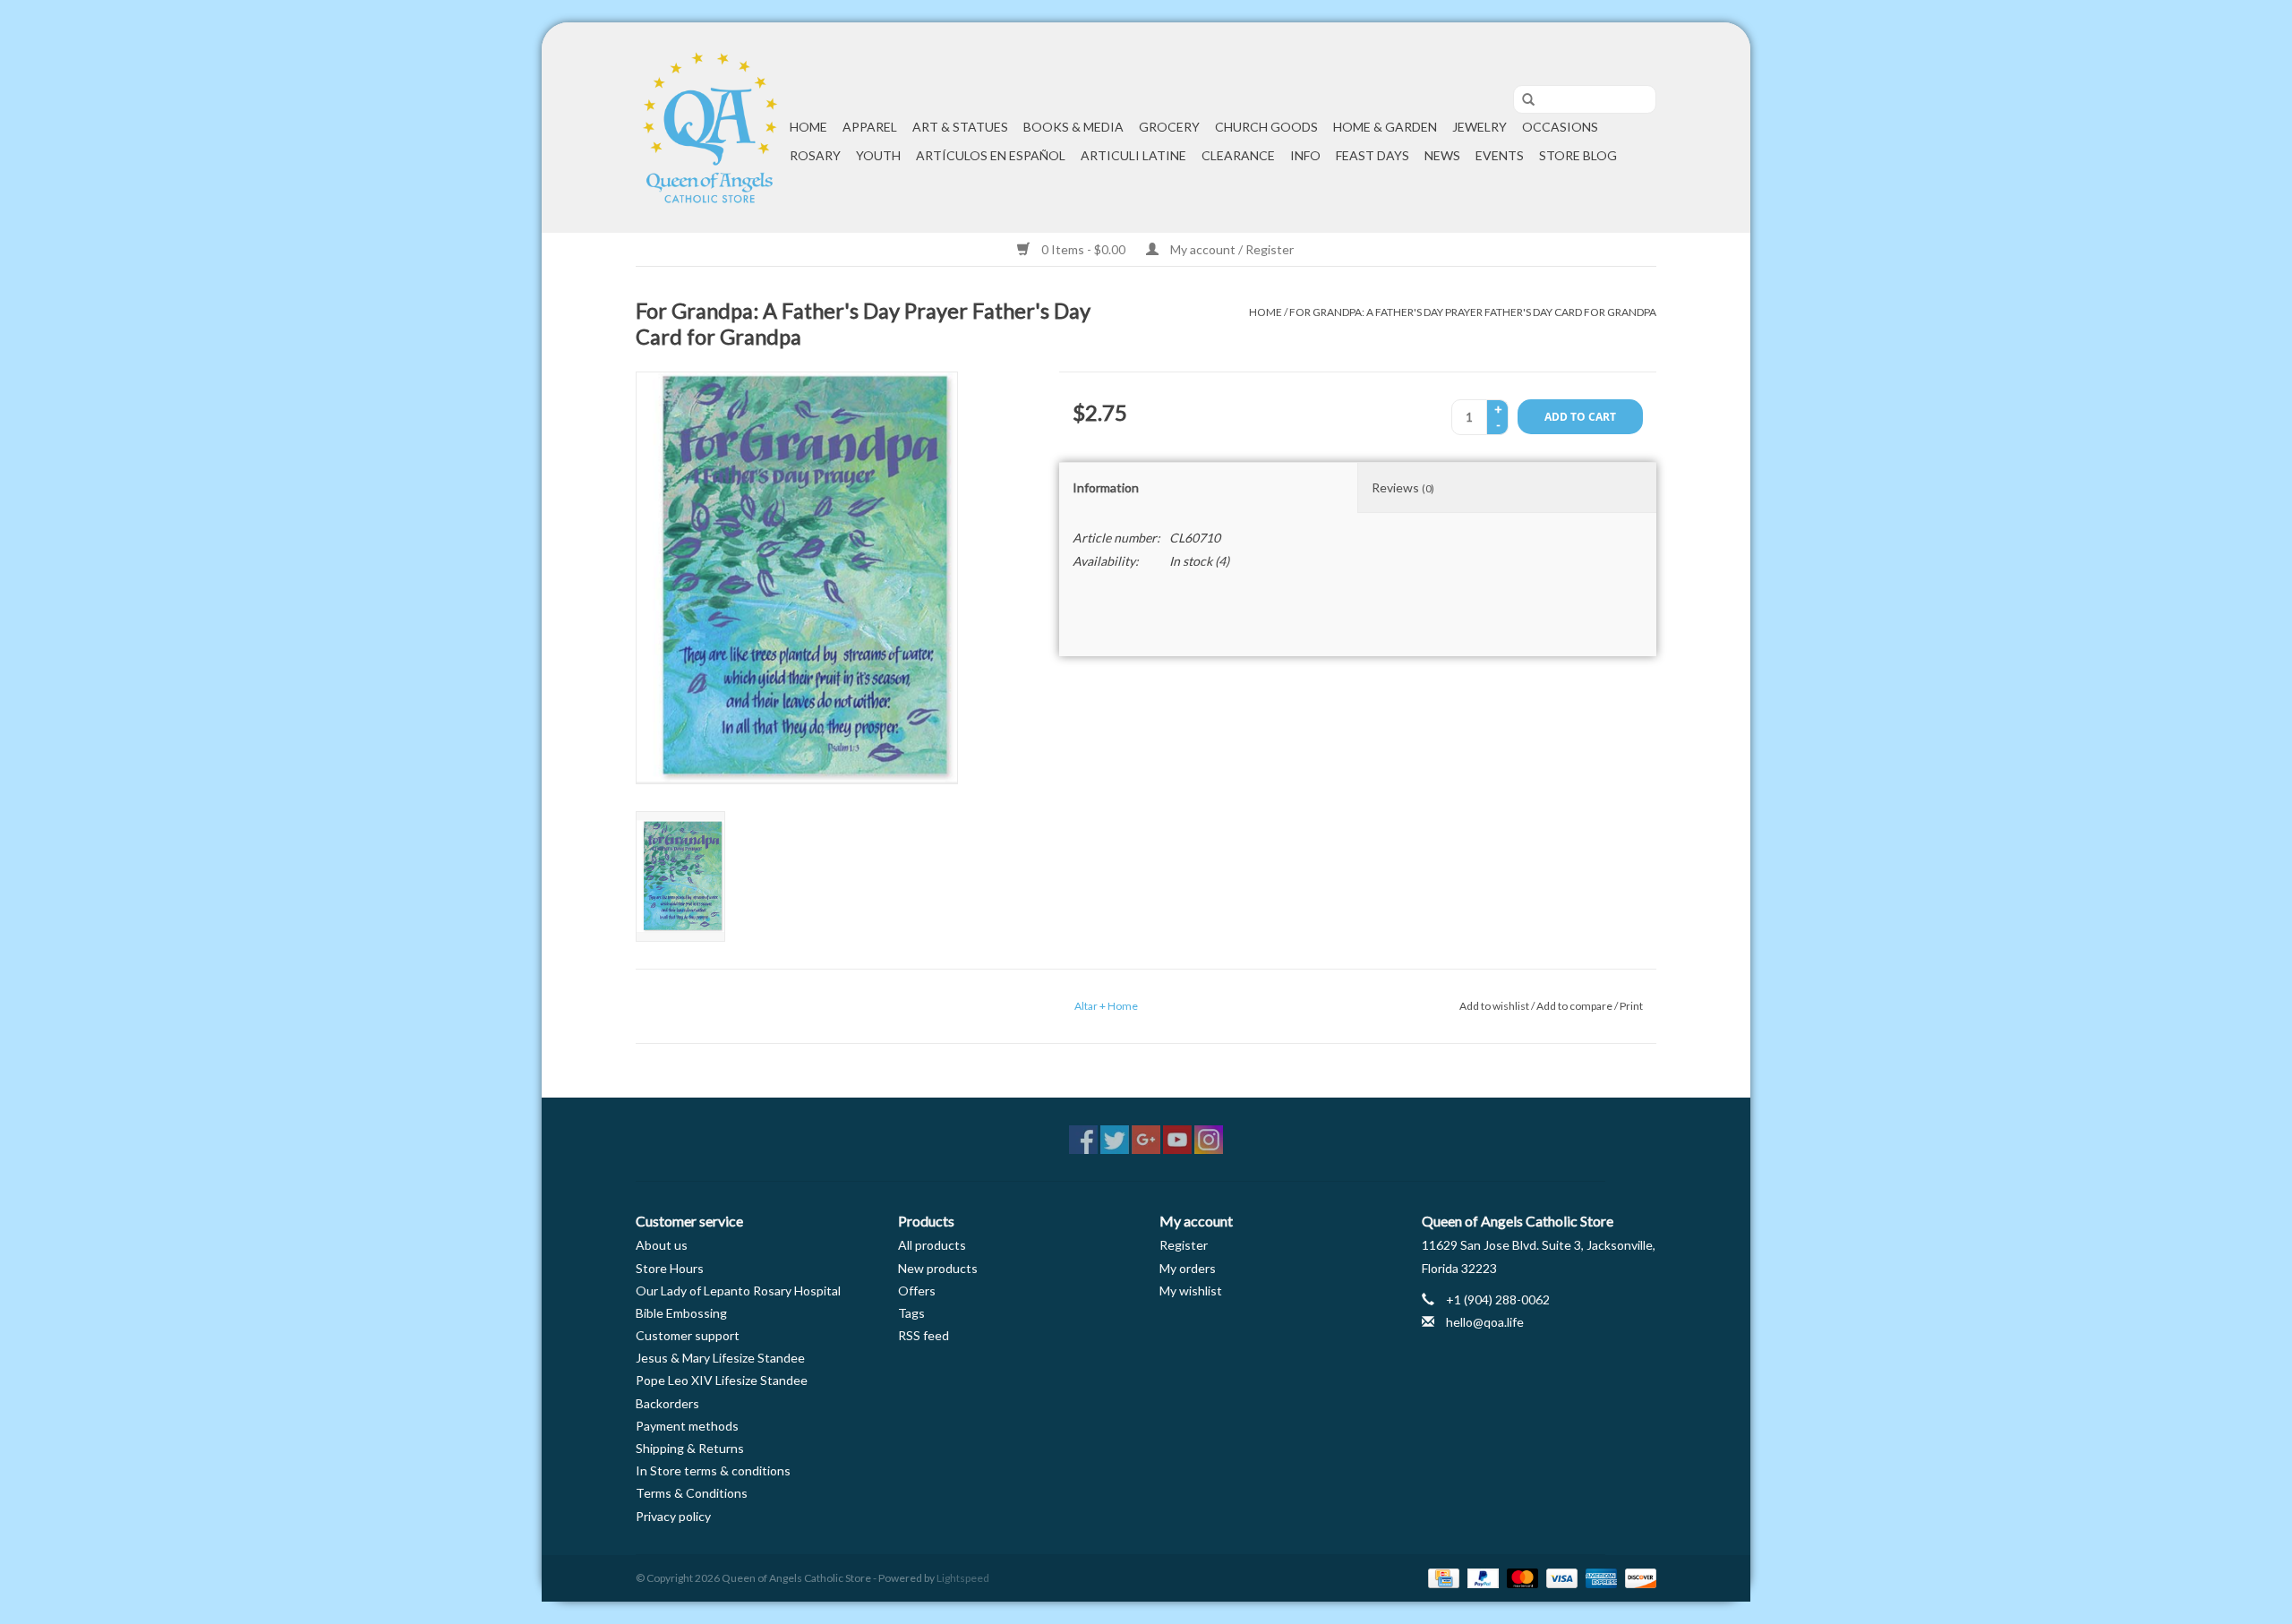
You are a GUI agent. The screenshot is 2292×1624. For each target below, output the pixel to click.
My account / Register (1231, 249)
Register (1184, 1245)
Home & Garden (1385, 127)
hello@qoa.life (1485, 1322)
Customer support (688, 1335)
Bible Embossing (681, 1313)
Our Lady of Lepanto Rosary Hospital (738, 1291)
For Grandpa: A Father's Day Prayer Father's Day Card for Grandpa (1473, 312)
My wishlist (1191, 1291)
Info (1305, 155)
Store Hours (670, 1268)
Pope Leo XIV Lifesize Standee (722, 1380)
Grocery (1169, 127)
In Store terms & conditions (713, 1470)
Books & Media (1073, 127)
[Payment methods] (1441, 1577)
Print (1631, 1006)
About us (662, 1245)
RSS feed (924, 1335)
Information (1106, 487)
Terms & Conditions (692, 1493)
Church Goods (1266, 127)
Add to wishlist (1494, 1006)
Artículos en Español (991, 155)
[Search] (1522, 100)
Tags (911, 1313)
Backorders (667, 1403)
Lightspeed (963, 1578)
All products (932, 1245)
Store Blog (1578, 155)
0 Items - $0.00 (1083, 249)
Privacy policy (673, 1516)
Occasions (1560, 127)
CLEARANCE (1238, 155)
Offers (917, 1291)
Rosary (815, 155)
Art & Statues (960, 127)
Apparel (870, 127)
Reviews (1403, 487)
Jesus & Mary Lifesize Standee (720, 1358)
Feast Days (1373, 155)
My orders (1188, 1268)
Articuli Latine (1133, 155)
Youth (878, 155)
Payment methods (687, 1426)
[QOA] (710, 128)
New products (938, 1268)
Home (808, 127)
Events (1500, 155)
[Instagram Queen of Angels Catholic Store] (1209, 1140)
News (1442, 155)
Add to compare (1575, 1006)
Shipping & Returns (690, 1448)
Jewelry (1480, 127)
